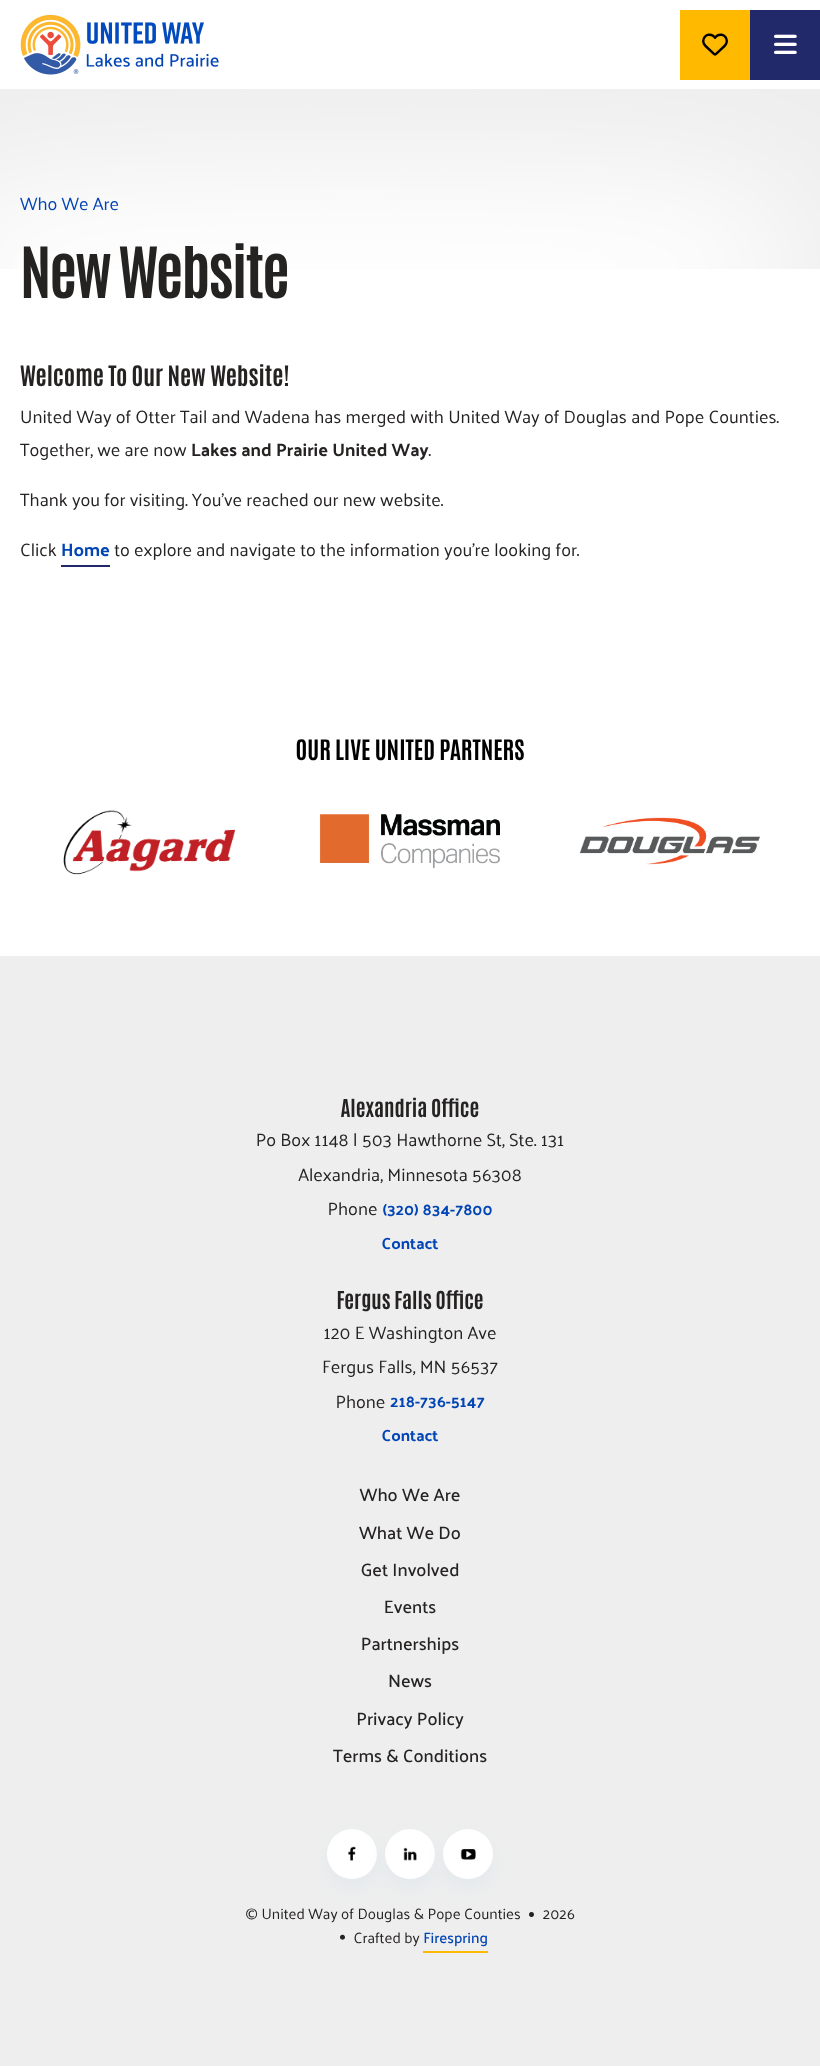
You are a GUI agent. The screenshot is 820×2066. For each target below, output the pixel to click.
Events (410, 1607)
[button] (785, 45)
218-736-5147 (437, 1400)
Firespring (455, 1937)
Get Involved (410, 1570)
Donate (715, 45)
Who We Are (410, 1495)
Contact (410, 1242)
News (410, 1681)
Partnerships (410, 1644)
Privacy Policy (409, 1719)
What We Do (410, 1533)
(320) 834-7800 (437, 1208)
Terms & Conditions (410, 1756)
